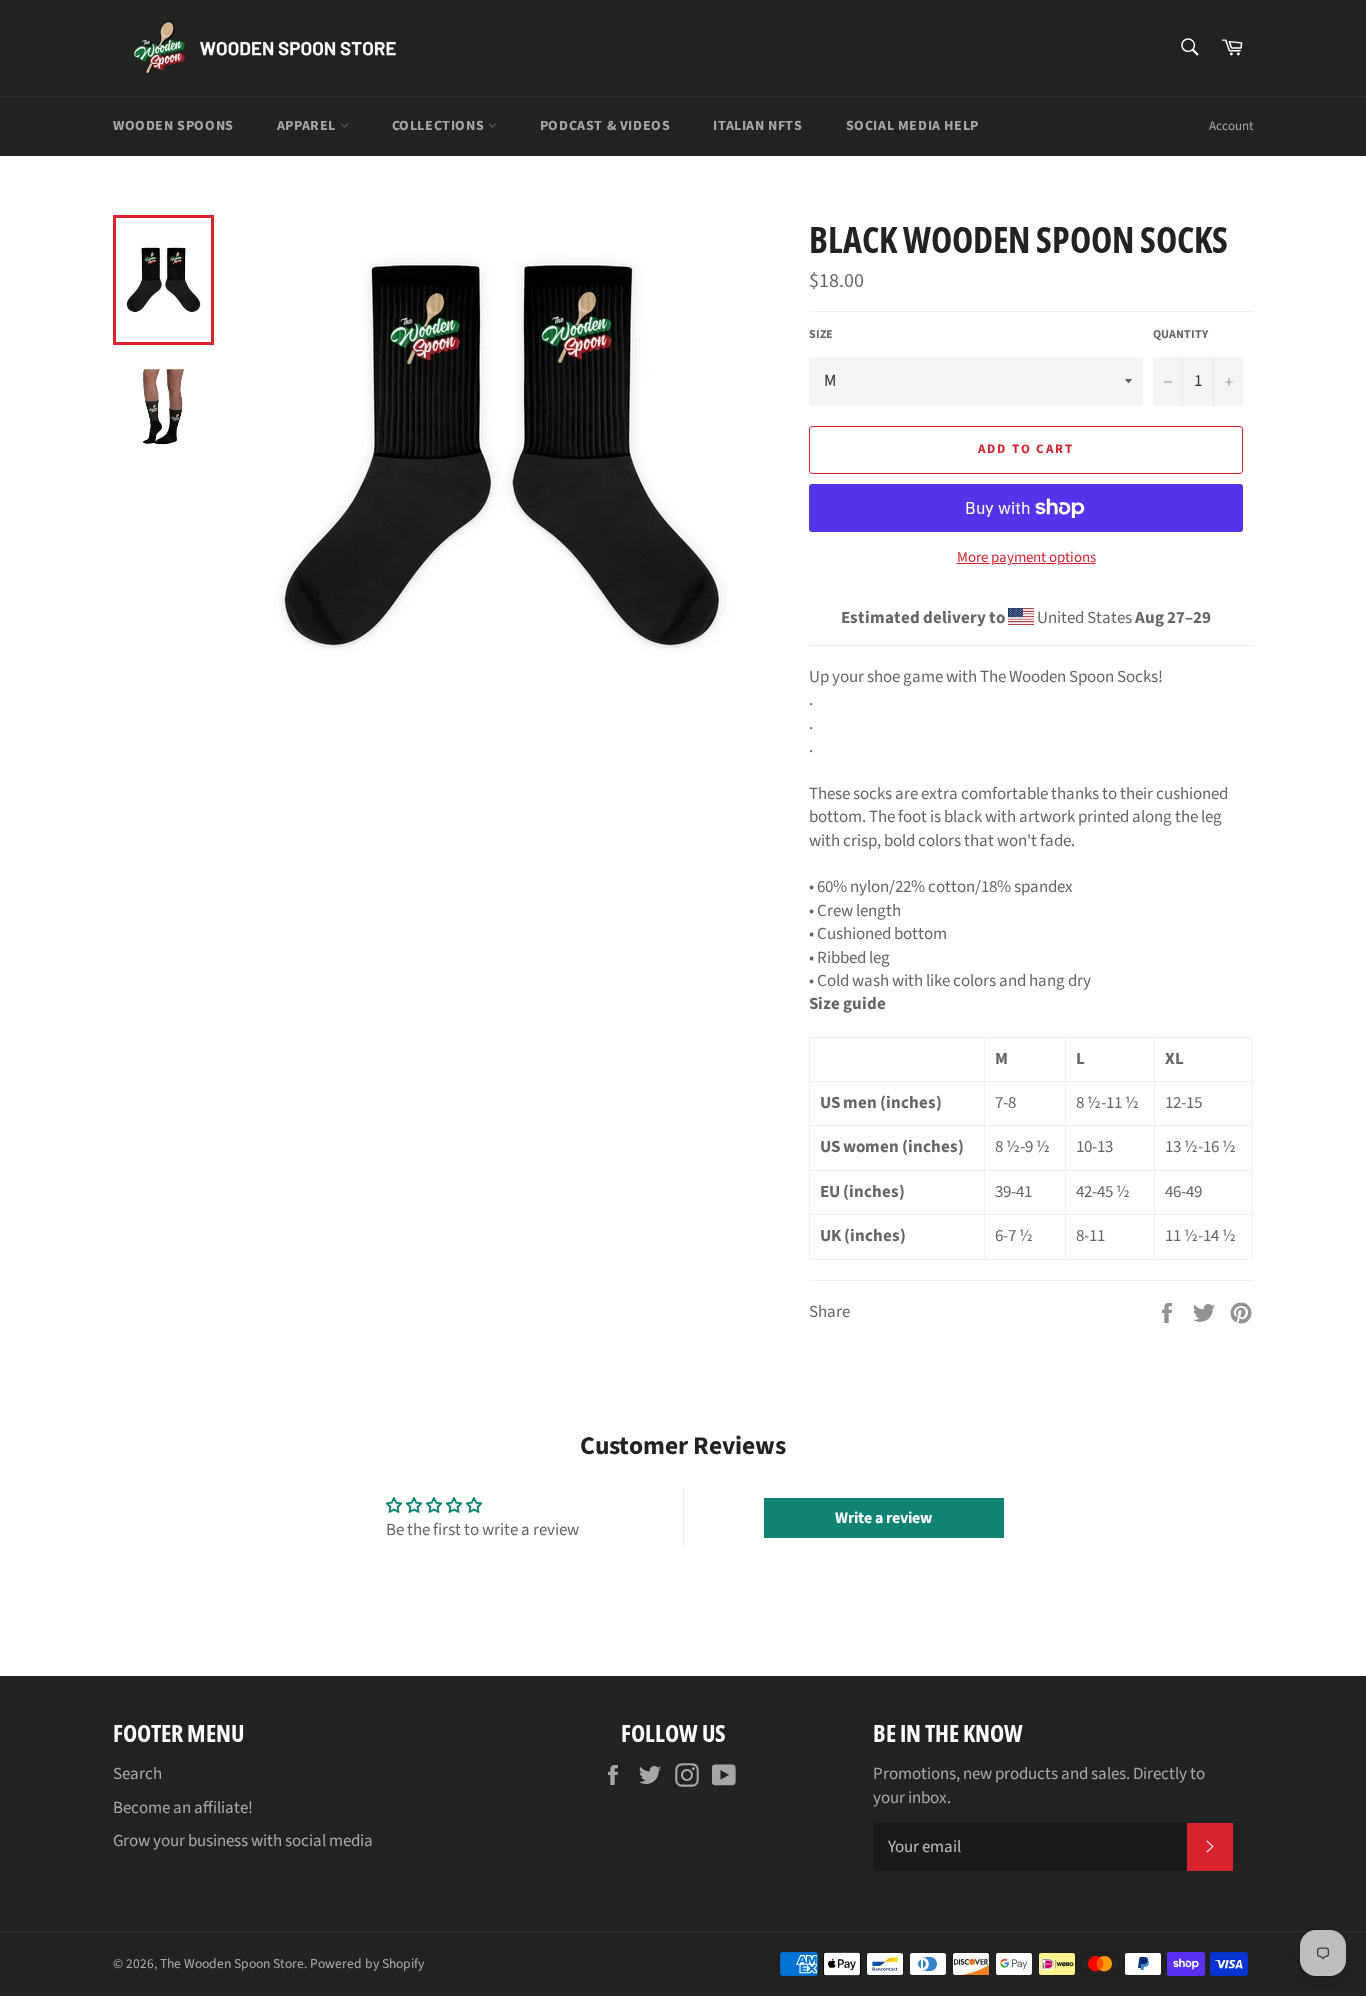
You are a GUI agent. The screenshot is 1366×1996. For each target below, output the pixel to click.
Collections (440, 126)
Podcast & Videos (605, 126)
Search (137, 1774)
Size (821, 335)
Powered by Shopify (367, 1963)
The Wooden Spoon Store (232, 1963)
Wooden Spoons (173, 126)
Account (1231, 126)
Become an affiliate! (183, 1808)
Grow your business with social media (243, 1841)
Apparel (308, 126)
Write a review (883, 1518)
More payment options (1026, 558)
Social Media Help (912, 126)
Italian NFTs (757, 126)
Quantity (1180, 335)
